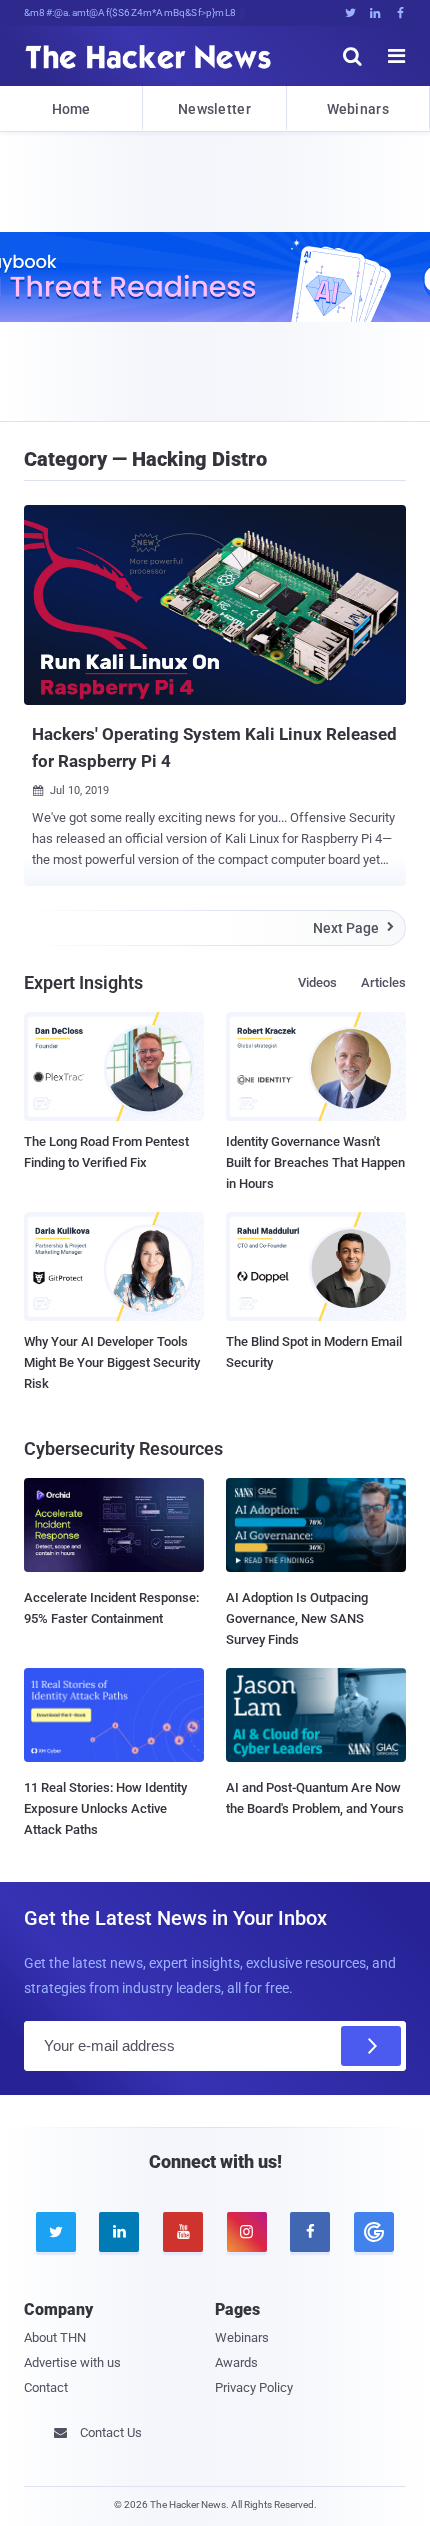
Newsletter (214, 109)
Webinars (358, 109)
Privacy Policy (254, 2387)
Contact (46, 2387)
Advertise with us (72, 2362)
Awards (236, 2362)
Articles (383, 982)
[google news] (374, 2232)
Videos (317, 982)
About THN (55, 2337)
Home (71, 109)
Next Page (353, 928)
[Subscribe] (371, 2046)
